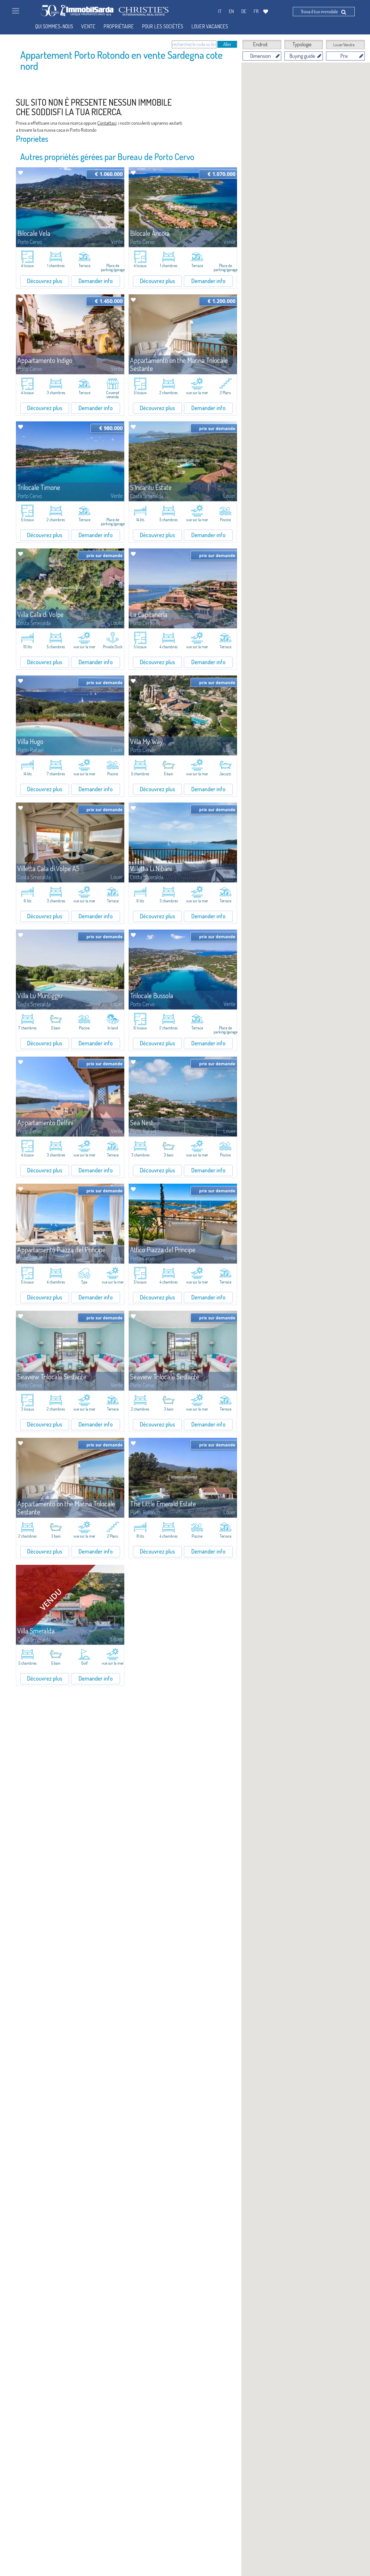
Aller (227, 44)
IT (220, 11)
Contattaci (107, 123)
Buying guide (302, 56)
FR (256, 11)
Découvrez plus (45, 281)
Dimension (260, 56)
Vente (88, 26)
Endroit (260, 44)
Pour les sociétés (163, 26)
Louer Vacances (210, 26)
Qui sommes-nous (54, 26)
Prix (344, 56)
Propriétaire (119, 26)
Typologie (302, 44)
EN (231, 11)
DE (244, 11)
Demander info (96, 281)
